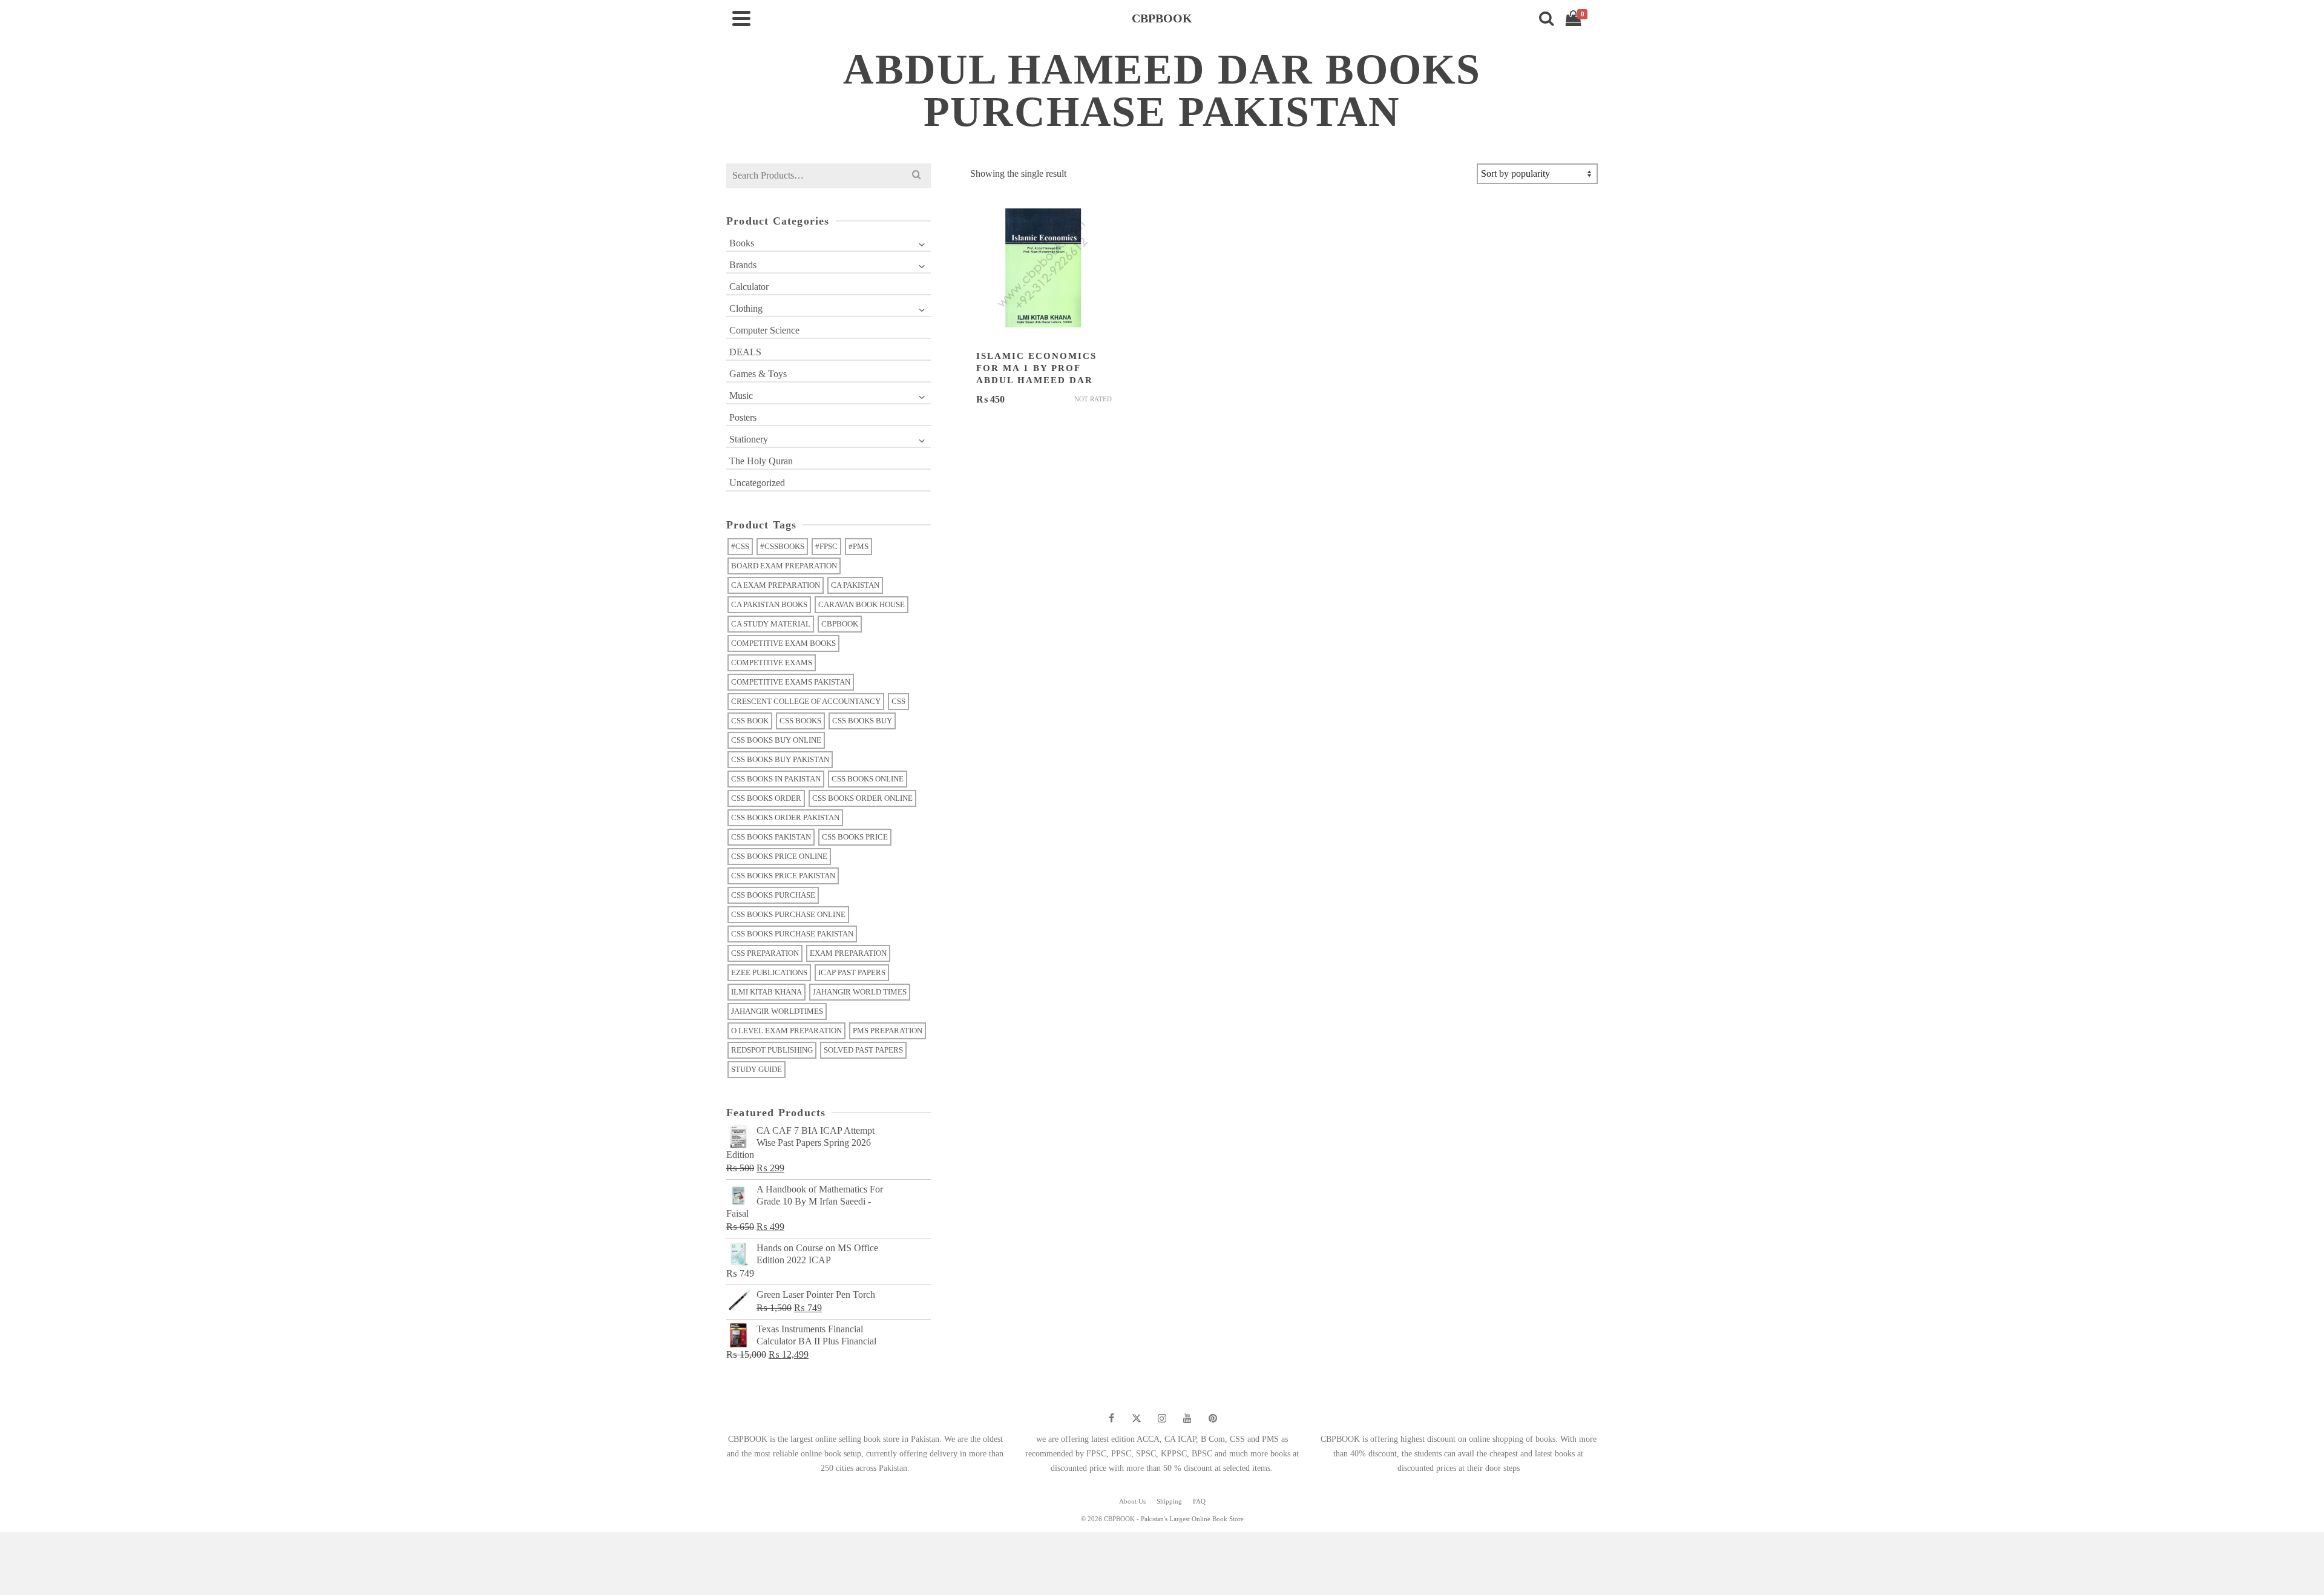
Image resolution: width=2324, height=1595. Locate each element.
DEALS (745, 352)
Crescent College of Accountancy (806, 701)
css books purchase (773, 895)
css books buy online (776, 740)
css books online (868, 779)
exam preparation (848, 953)
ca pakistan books (769, 604)
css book (750, 721)
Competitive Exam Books (783, 643)
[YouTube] (1187, 1418)
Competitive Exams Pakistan (791, 682)
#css (740, 546)
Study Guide (757, 1069)
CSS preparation (765, 953)
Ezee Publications (769, 972)
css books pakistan (771, 837)
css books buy (862, 721)
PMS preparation (888, 1031)
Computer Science (764, 330)
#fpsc (826, 546)
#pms (858, 546)
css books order (766, 798)
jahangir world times (860, 992)
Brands (743, 265)
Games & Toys (758, 374)
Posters (743, 417)
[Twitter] (1137, 1418)
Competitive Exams (772, 663)
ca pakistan (855, 585)
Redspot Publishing (772, 1050)
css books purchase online (788, 914)
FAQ (1199, 1501)
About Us (1132, 1501)
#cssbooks (782, 546)
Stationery (749, 439)
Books (742, 243)
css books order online (862, 798)
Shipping (1169, 1501)
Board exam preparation (784, 566)
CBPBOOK (840, 624)
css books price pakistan (783, 876)
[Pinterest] (1213, 1418)
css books (800, 721)
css (898, 701)
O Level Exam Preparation (786, 1031)
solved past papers (863, 1050)
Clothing (746, 308)
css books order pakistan (785, 817)
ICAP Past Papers (852, 972)
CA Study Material (771, 624)
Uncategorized (757, 483)
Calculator (749, 287)
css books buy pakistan (780, 759)
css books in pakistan (776, 779)
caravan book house (862, 604)
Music (741, 396)
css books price (855, 837)
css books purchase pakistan (792, 934)
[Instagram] (1162, 1418)
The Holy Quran (761, 461)
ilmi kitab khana (766, 992)
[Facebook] (1111, 1418)
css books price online (779, 856)
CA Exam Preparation (776, 585)
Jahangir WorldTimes (777, 1011)
